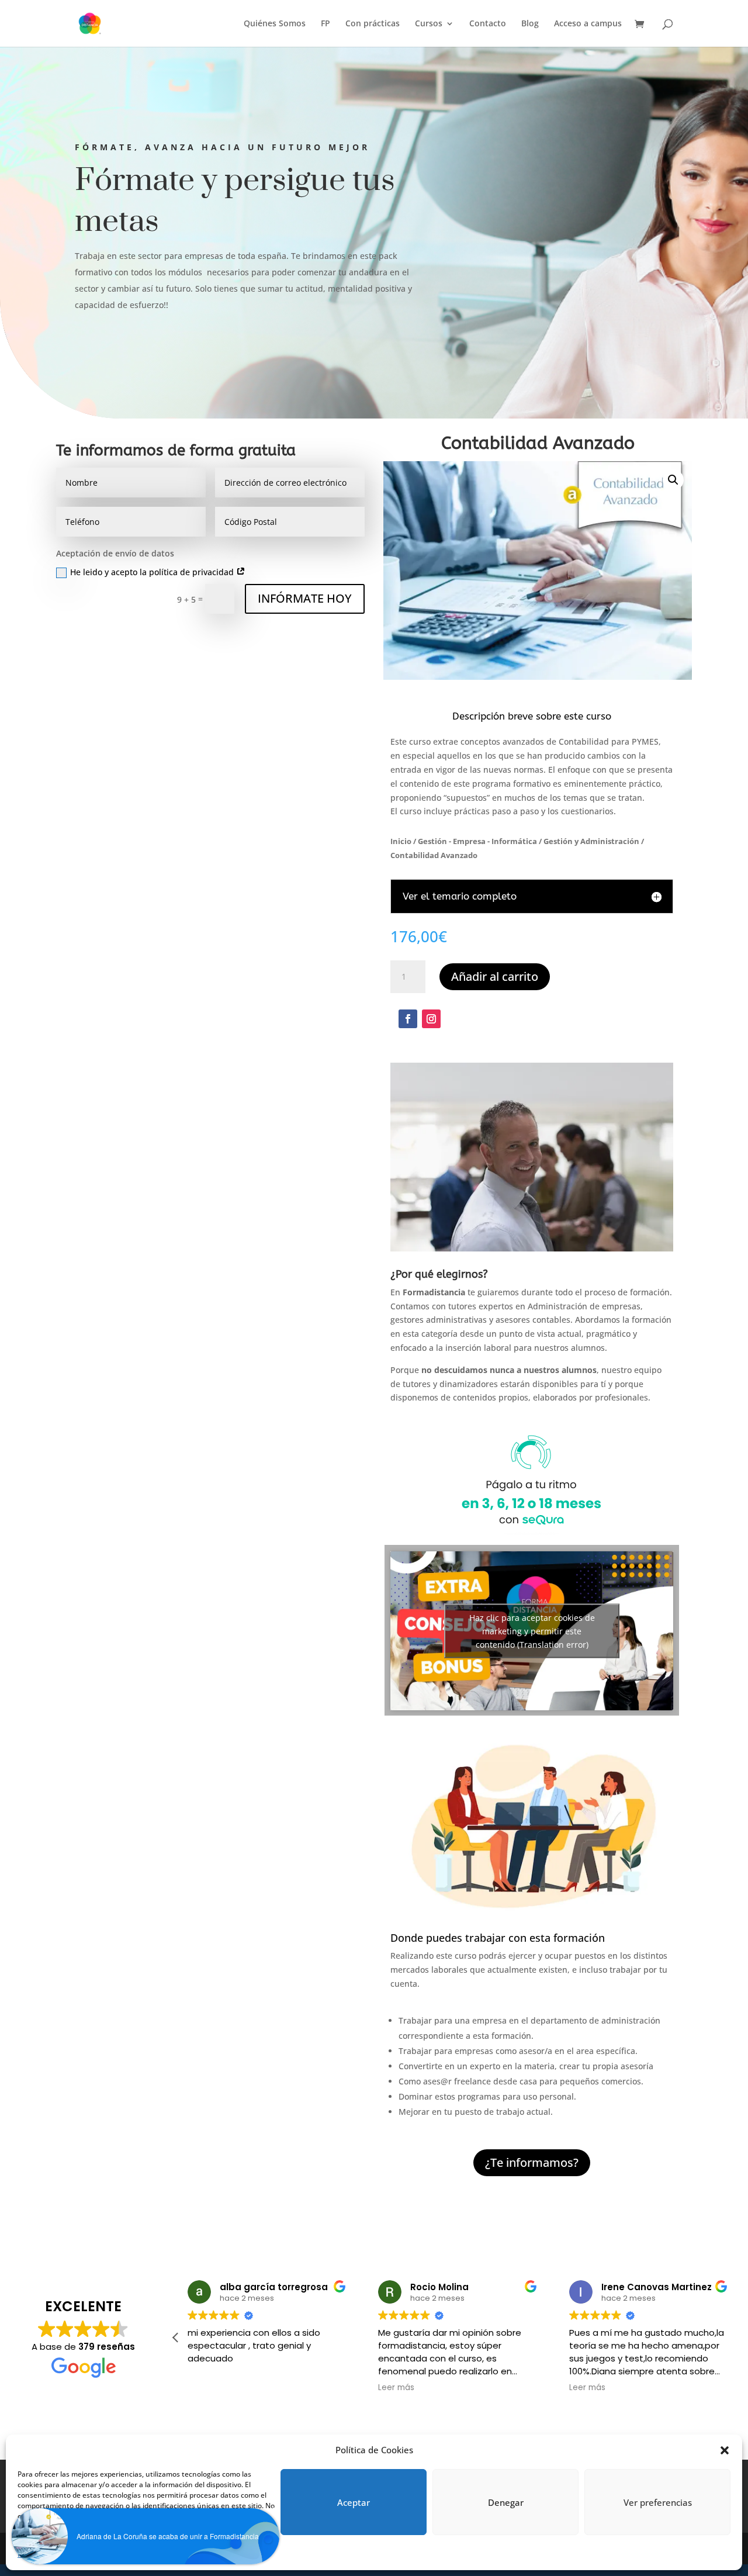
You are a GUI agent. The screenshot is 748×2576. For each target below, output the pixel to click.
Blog (530, 24)
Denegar (506, 2502)
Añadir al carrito (495, 976)
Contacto (488, 24)
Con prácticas (373, 24)
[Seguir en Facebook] (408, 1019)
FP (325, 24)
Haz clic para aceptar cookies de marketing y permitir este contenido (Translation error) (532, 1631)
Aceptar (354, 2502)
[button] (725, 2450)
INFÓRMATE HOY (305, 598)
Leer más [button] (396, 2388)
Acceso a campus (588, 24)
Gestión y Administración (591, 841)
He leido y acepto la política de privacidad (153, 572)
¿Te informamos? (532, 2162)
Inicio (401, 841)
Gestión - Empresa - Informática (477, 841)
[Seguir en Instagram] (431, 1019)
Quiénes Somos (275, 24)
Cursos (429, 24)
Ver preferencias (658, 2502)
